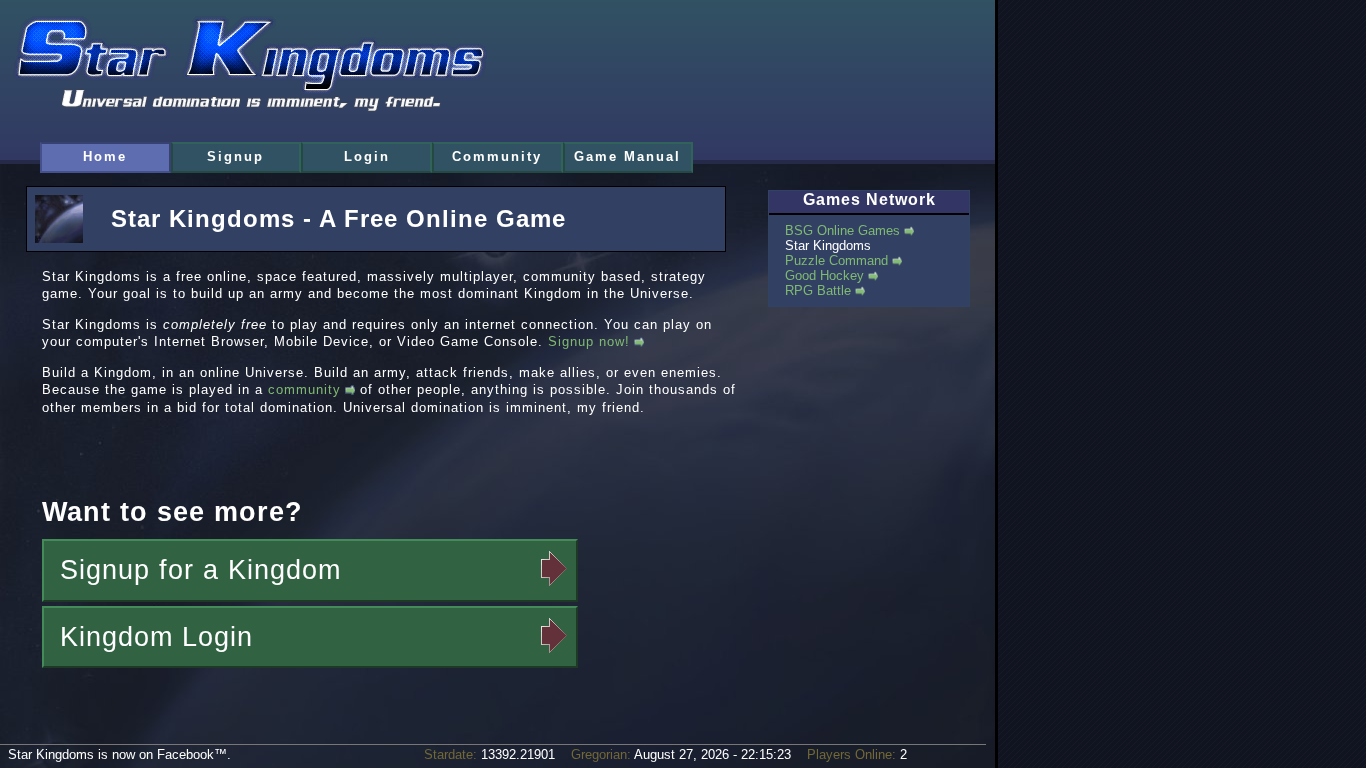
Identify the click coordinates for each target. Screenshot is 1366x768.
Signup (235, 156)
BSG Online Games (842, 230)
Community (497, 156)
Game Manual (627, 156)
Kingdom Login (156, 637)
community (304, 389)
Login (367, 156)
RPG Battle (818, 290)
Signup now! (589, 341)
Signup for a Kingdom (200, 570)
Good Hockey (824, 275)
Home (105, 156)
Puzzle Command (836, 260)
